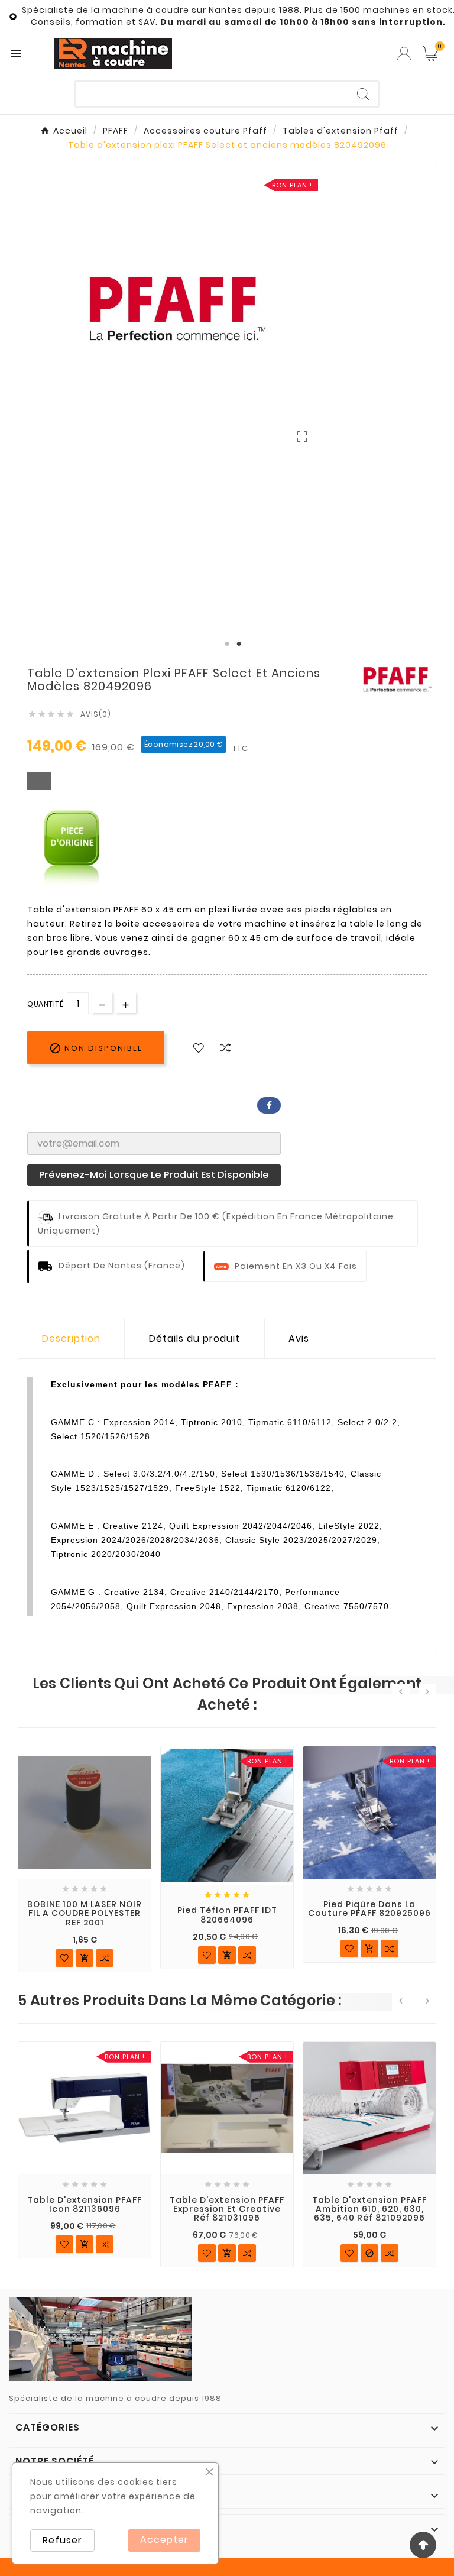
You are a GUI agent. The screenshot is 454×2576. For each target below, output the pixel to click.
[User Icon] (404, 54)
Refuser (62, 2540)
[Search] (363, 94)
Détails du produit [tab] (194, 1339)
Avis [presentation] (299, 1339)
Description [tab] (71, 1339)
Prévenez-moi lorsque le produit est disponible (154, 1175)
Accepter (164, 2540)
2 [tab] (239, 644)
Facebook (269, 1105)
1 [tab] (227, 644)
